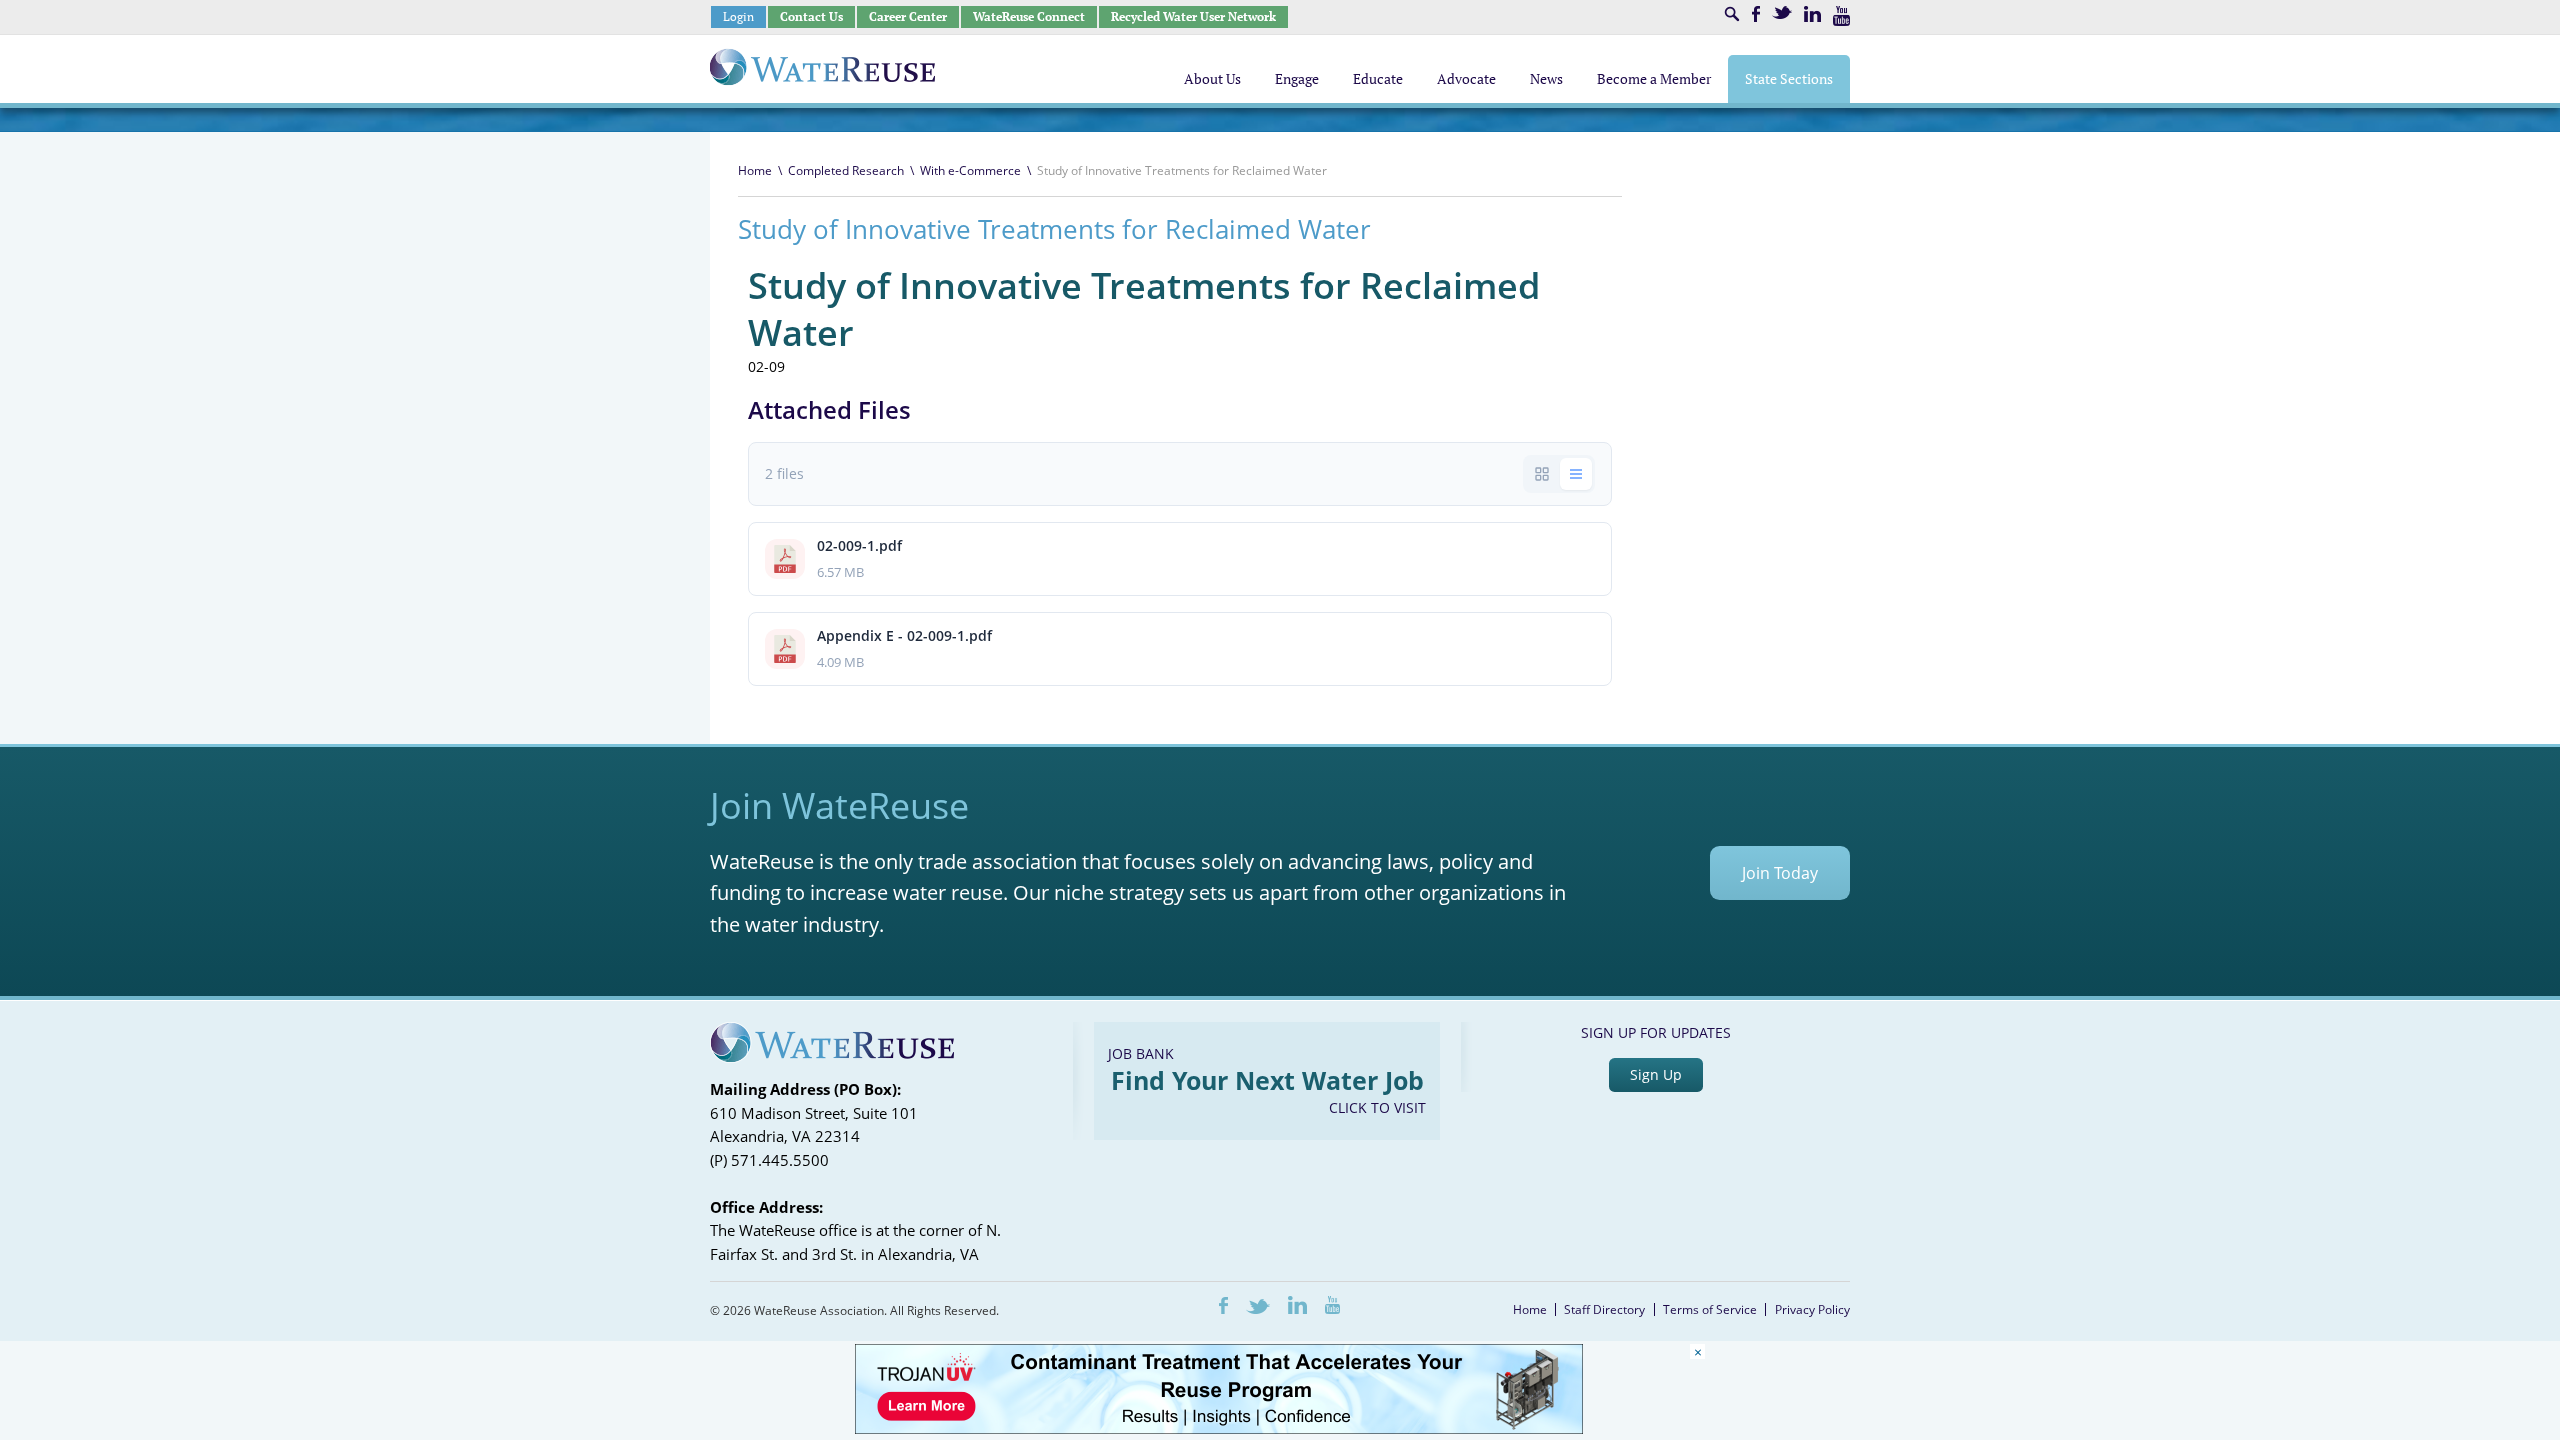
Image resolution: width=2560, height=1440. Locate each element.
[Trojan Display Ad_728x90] (1219, 1428)
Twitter (1782, 12)
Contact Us (811, 16)
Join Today (1780, 873)
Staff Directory (1604, 1309)
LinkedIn (1812, 14)
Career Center (908, 16)
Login (738, 16)
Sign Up (1656, 1074)
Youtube (1841, 16)
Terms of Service (1710, 1309)
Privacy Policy (1812, 1309)
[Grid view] (1542, 474)
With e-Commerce (970, 170)
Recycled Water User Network (1193, 16)
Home (755, 170)
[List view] (1576, 474)
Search (1732, 14)
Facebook (1756, 14)
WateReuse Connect (1029, 16)
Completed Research (846, 170)
